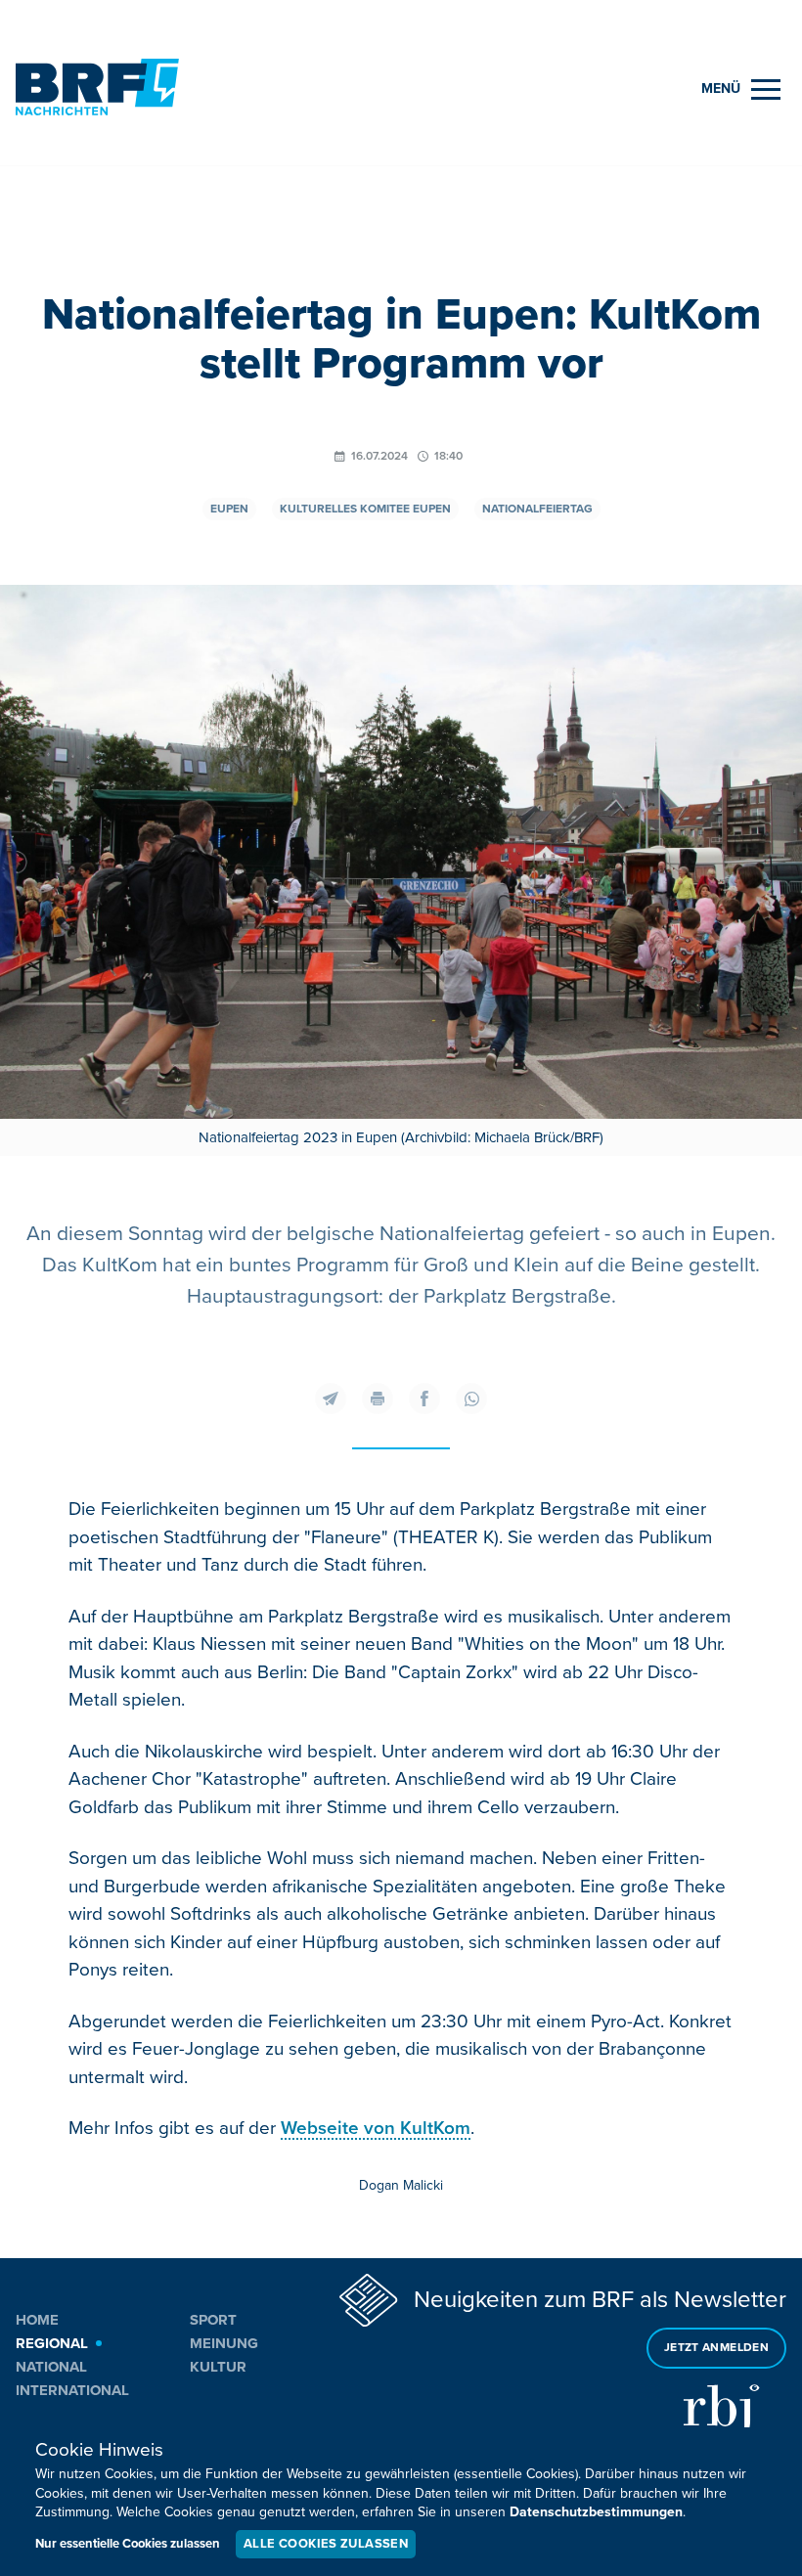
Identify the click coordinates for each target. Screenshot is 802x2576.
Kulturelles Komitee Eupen (365, 509)
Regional (52, 2343)
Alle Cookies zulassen (326, 2544)
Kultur (218, 2367)
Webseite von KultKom (376, 2129)
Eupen (229, 509)
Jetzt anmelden (716, 2348)
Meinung (224, 2343)
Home (37, 2320)
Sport (213, 2320)
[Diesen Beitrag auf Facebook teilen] (424, 1399)
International (72, 2390)
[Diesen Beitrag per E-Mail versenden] (331, 1399)
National (51, 2367)
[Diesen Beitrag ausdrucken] (378, 1399)
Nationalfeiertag (537, 509)
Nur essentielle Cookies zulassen (128, 2544)
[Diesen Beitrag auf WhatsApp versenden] (471, 1399)
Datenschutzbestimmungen (596, 2512)
